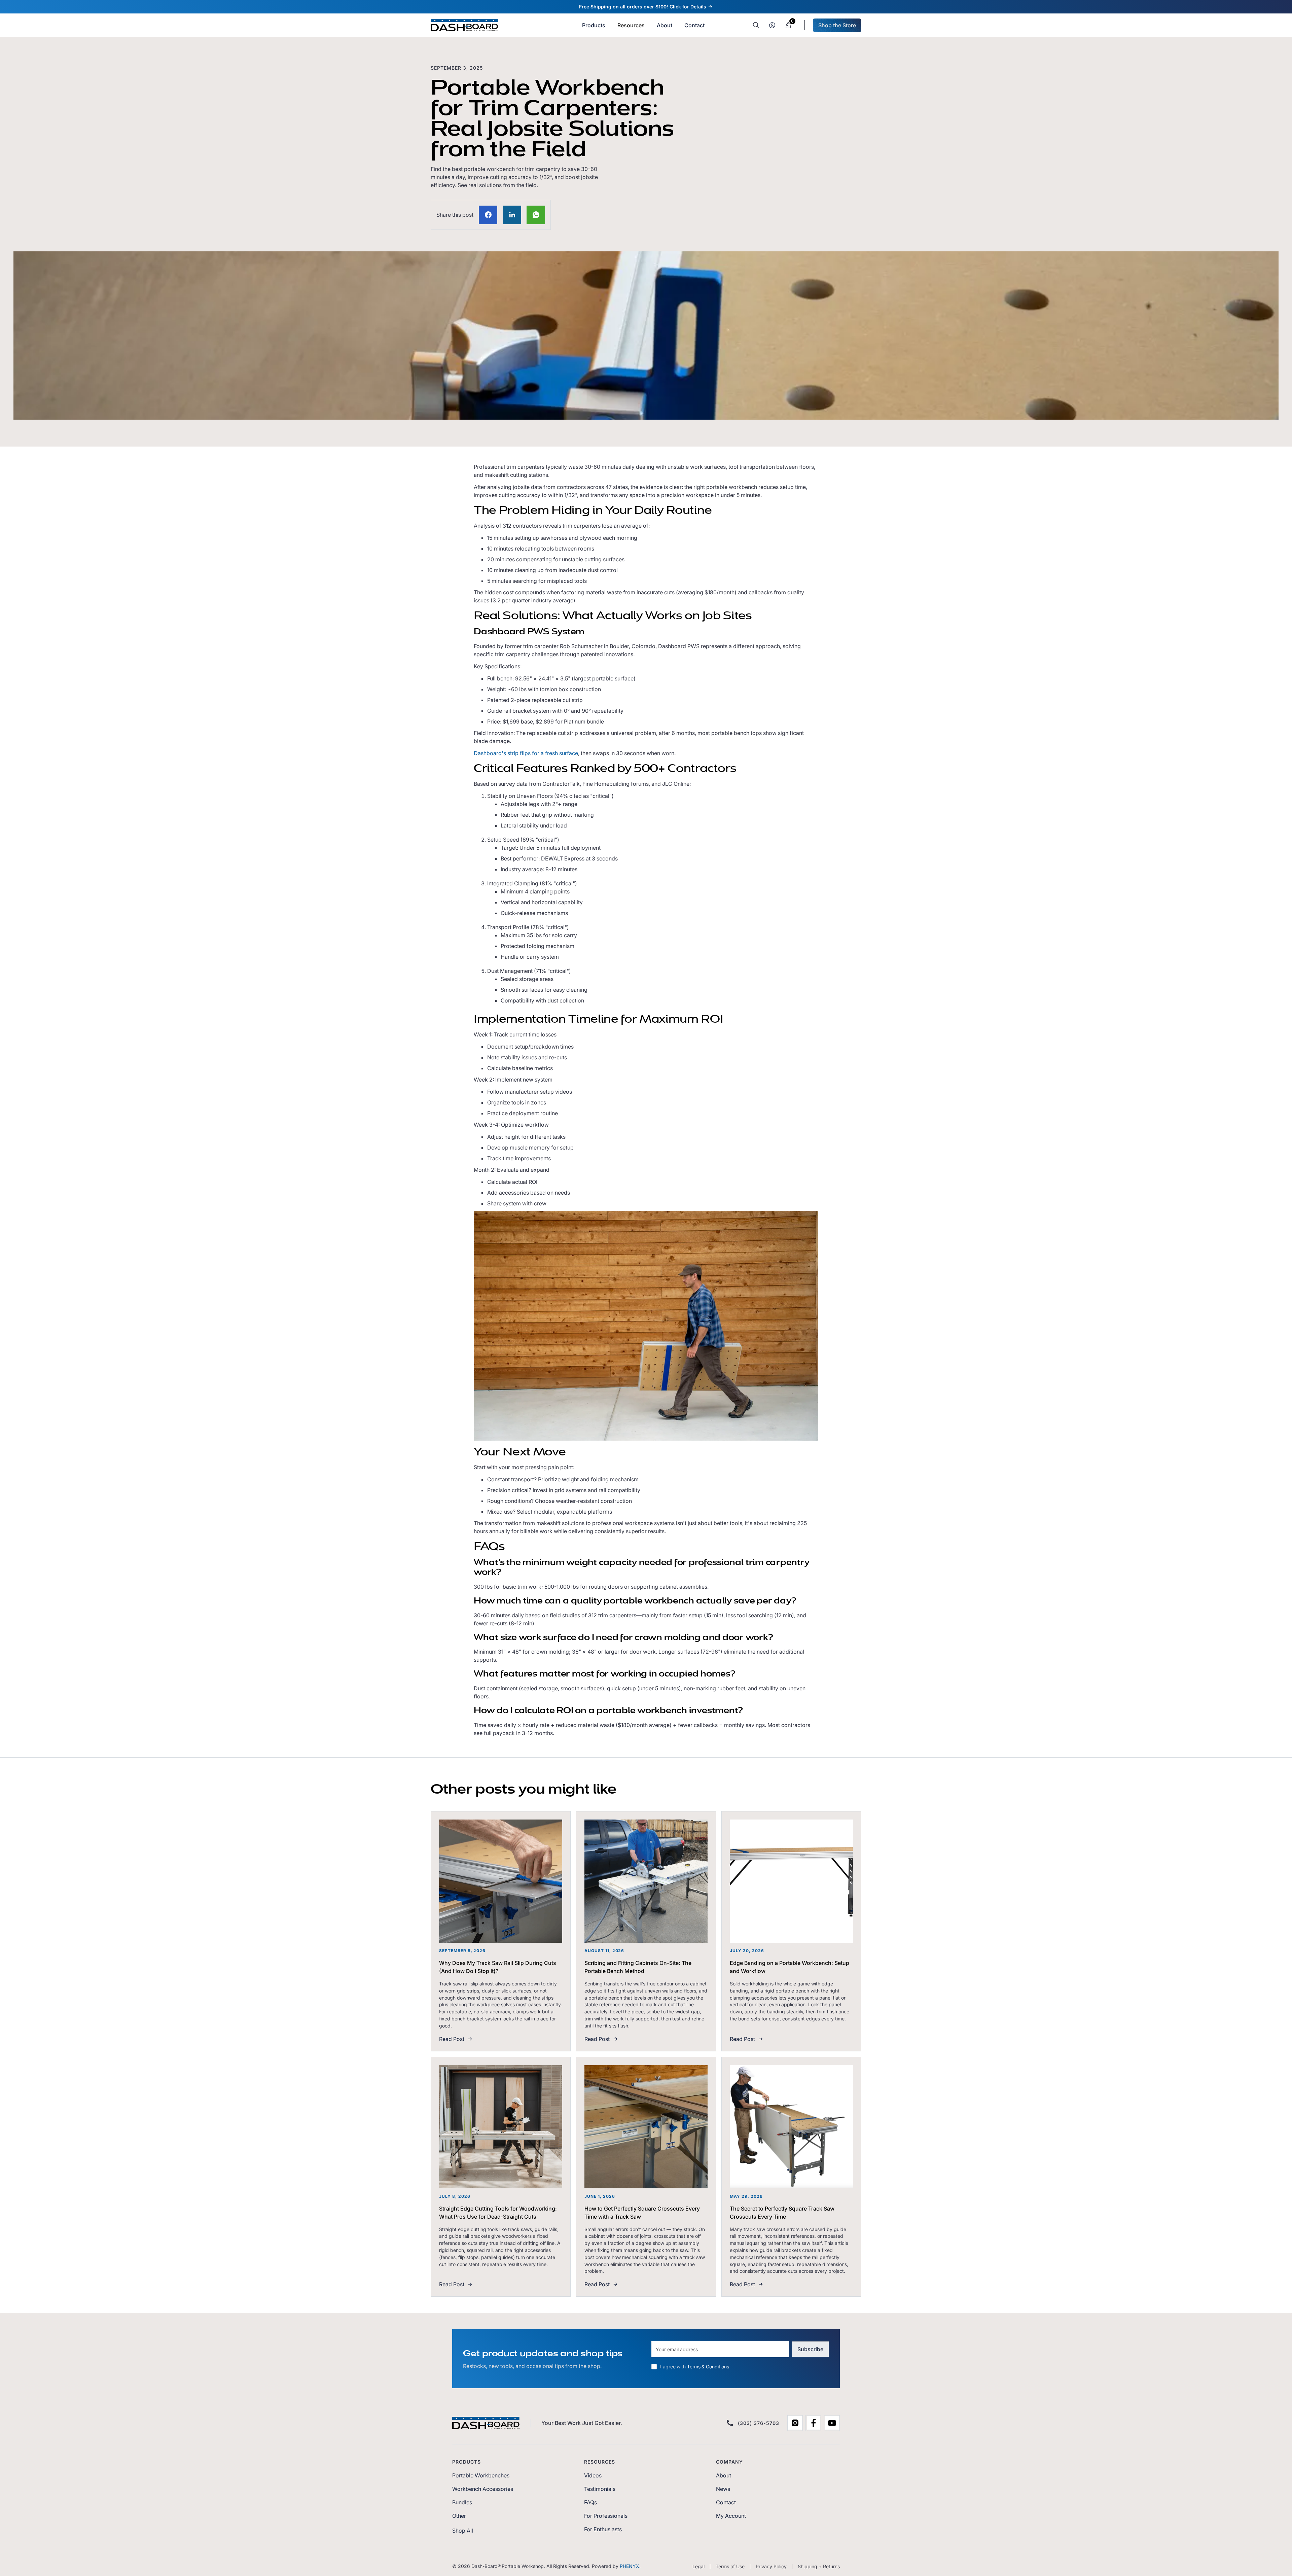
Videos (593, 2475)
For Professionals (606, 2516)
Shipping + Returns (819, 2566)
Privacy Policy (771, 2566)
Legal (698, 2566)
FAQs (590, 2502)
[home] (464, 25)
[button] (631, 25)
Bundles (462, 2502)
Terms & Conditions (708, 2367)
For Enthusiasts (603, 2529)
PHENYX (630, 2566)
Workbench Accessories (483, 2489)
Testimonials (600, 2489)
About (724, 2475)
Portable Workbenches (481, 2475)
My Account (731, 2516)
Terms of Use (730, 2566)
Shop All (463, 2531)
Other (459, 2516)
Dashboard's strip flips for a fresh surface (526, 753)
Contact (726, 2502)
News (723, 2489)
